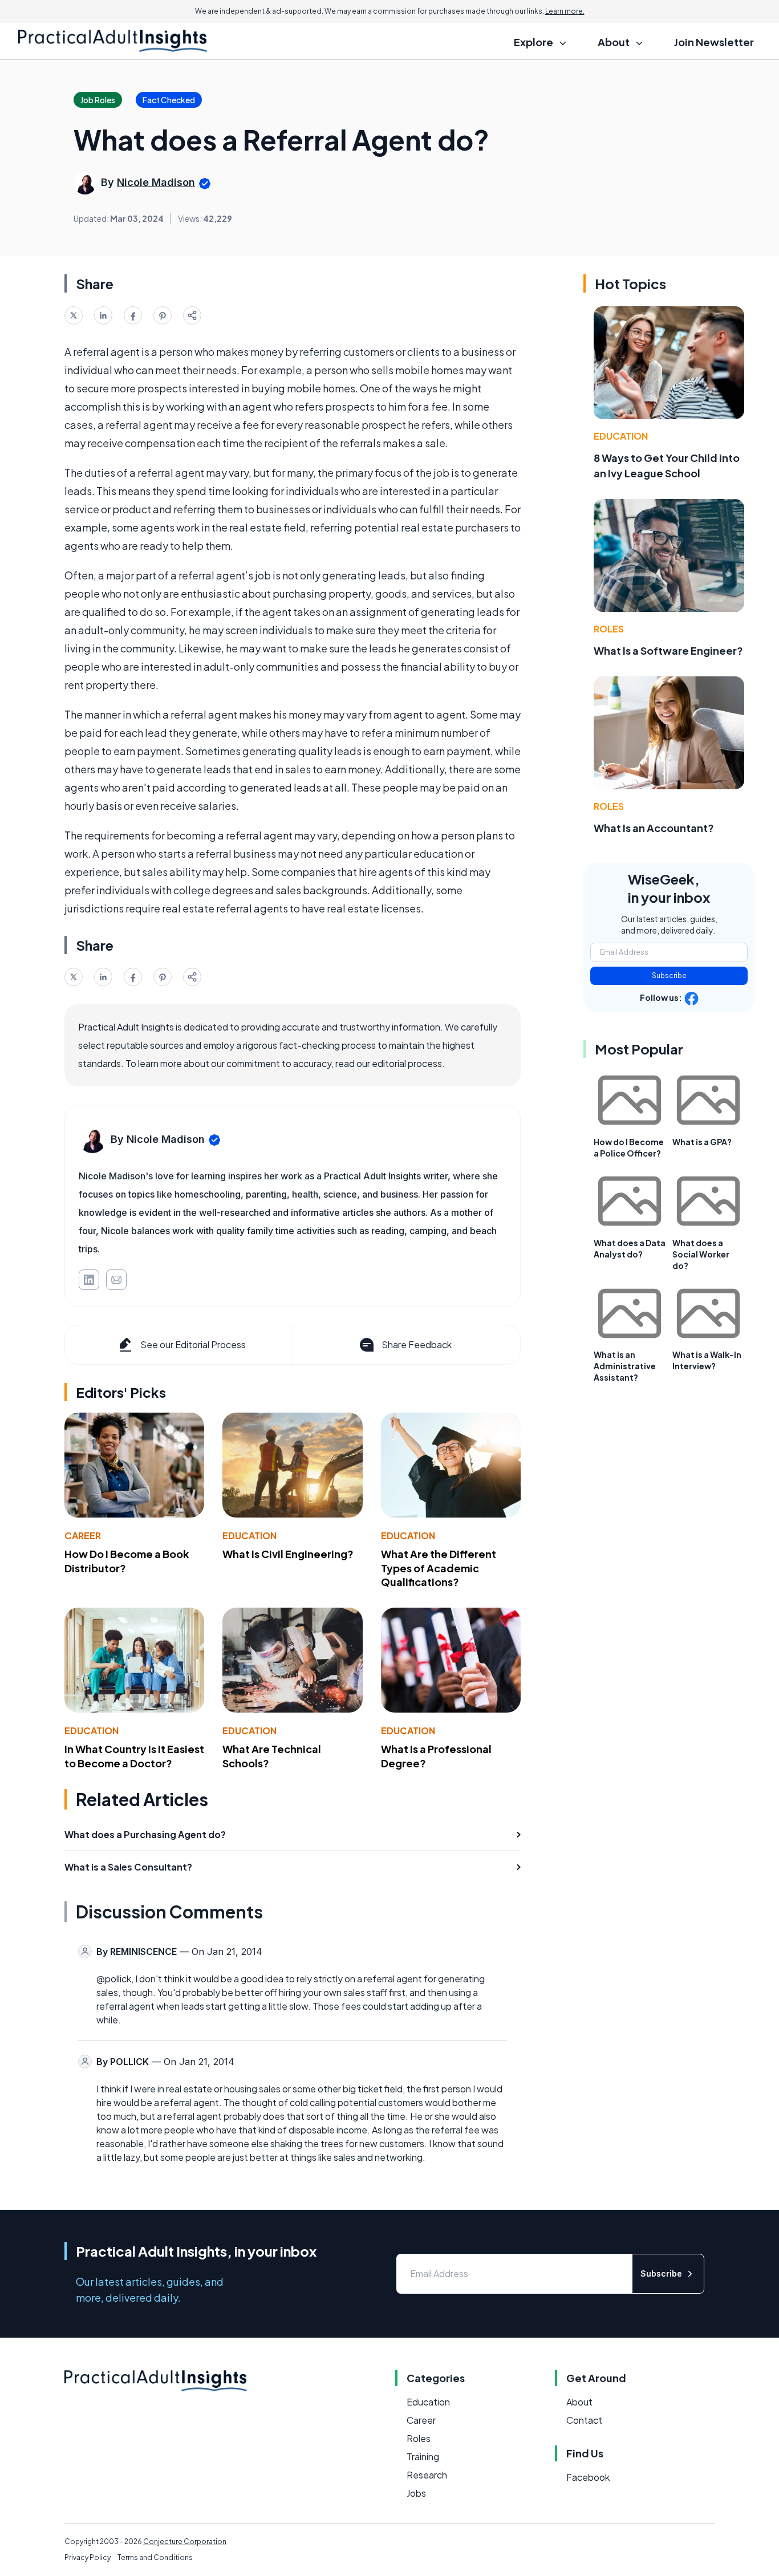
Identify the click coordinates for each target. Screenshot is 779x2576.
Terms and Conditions (155, 2557)
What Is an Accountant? (654, 828)
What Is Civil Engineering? (288, 1554)
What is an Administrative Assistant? (625, 1366)
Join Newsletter (714, 42)
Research (427, 2475)
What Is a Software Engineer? (668, 650)
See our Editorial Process (193, 1344)
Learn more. (565, 11)
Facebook (588, 2477)
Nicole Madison (156, 182)
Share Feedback (417, 1344)
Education (249, 1536)
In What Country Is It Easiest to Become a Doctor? (134, 1756)
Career (83, 1536)
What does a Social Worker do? (701, 1254)
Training (423, 2457)
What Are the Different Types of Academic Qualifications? (439, 1568)
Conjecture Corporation (185, 2541)
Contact (584, 2420)
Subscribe (669, 975)
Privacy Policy (88, 2557)
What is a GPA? (702, 1142)
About (579, 2402)
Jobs (416, 2493)
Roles (609, 629)
